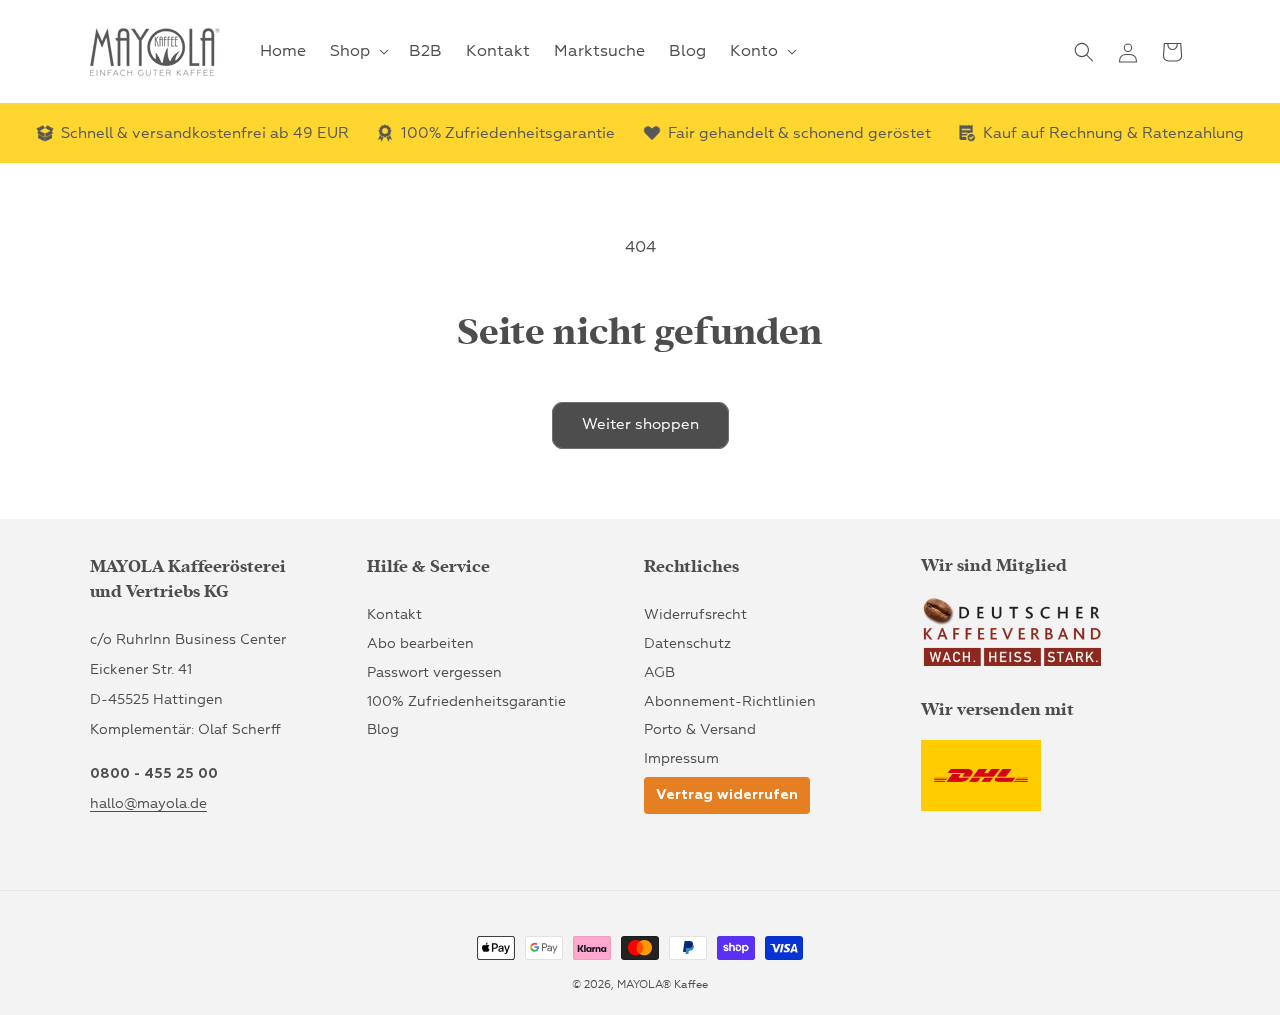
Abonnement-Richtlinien (730, 700)
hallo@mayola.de (148, 803)
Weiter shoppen (640, 424)
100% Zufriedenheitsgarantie (466, 700)
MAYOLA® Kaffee (662, 984)
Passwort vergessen (434, 671)
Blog (383, 729)
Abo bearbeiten (420, 643)
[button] (357, 51)
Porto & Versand (700, 729)
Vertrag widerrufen (727, 795)
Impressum (681, 758)
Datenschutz (687, 643)
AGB (659, 671)
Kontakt (394, 614)
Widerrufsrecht (695, 614)
